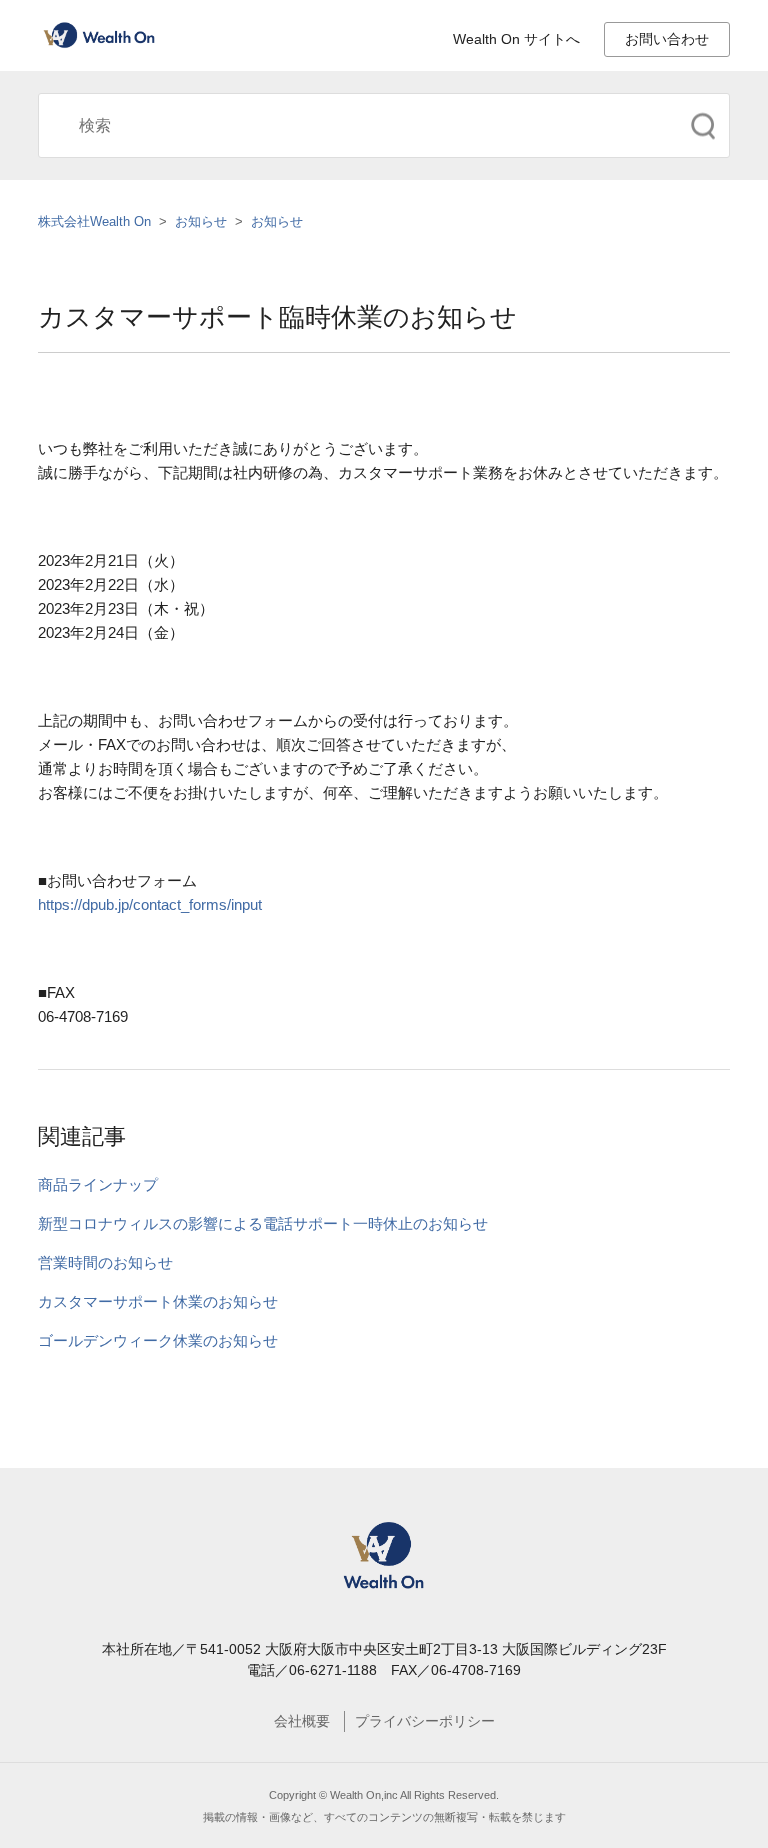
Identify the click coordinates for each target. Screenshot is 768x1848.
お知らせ (201, 221)
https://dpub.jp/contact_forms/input (150, 904)
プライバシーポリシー (425, 1721)
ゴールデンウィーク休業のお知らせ (158, 1340)
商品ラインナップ (98, 1184)
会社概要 (302, 1721)
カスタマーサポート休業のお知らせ (158, 1301)
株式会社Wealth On (94, 221)
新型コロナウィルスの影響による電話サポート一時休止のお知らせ (263, 1223)
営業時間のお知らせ (105, 1262)
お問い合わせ (667, 39)
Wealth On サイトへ (516, 39)
